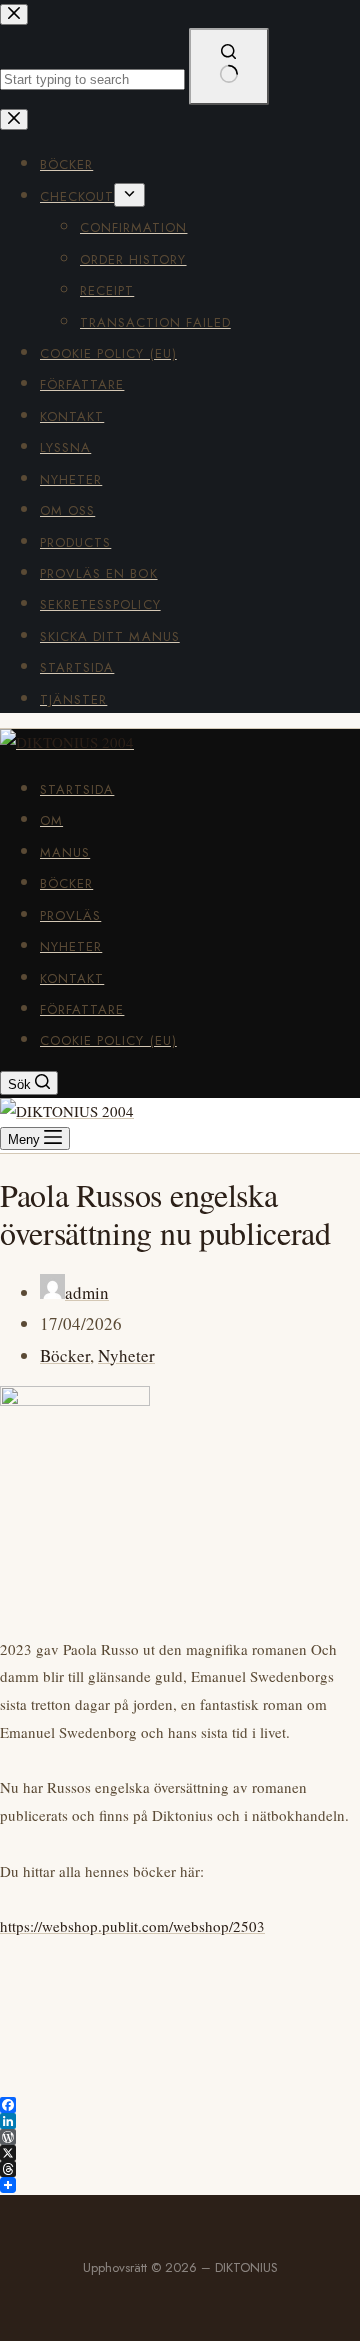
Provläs (70, 915)
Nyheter (71, 946)
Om (51, 820)
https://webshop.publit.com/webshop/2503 (132, 1926)
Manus (65, 852)
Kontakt (72, 978)
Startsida (77, 789)
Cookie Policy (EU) (108, 1040)
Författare (82, 1009)
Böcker (66, 883)
